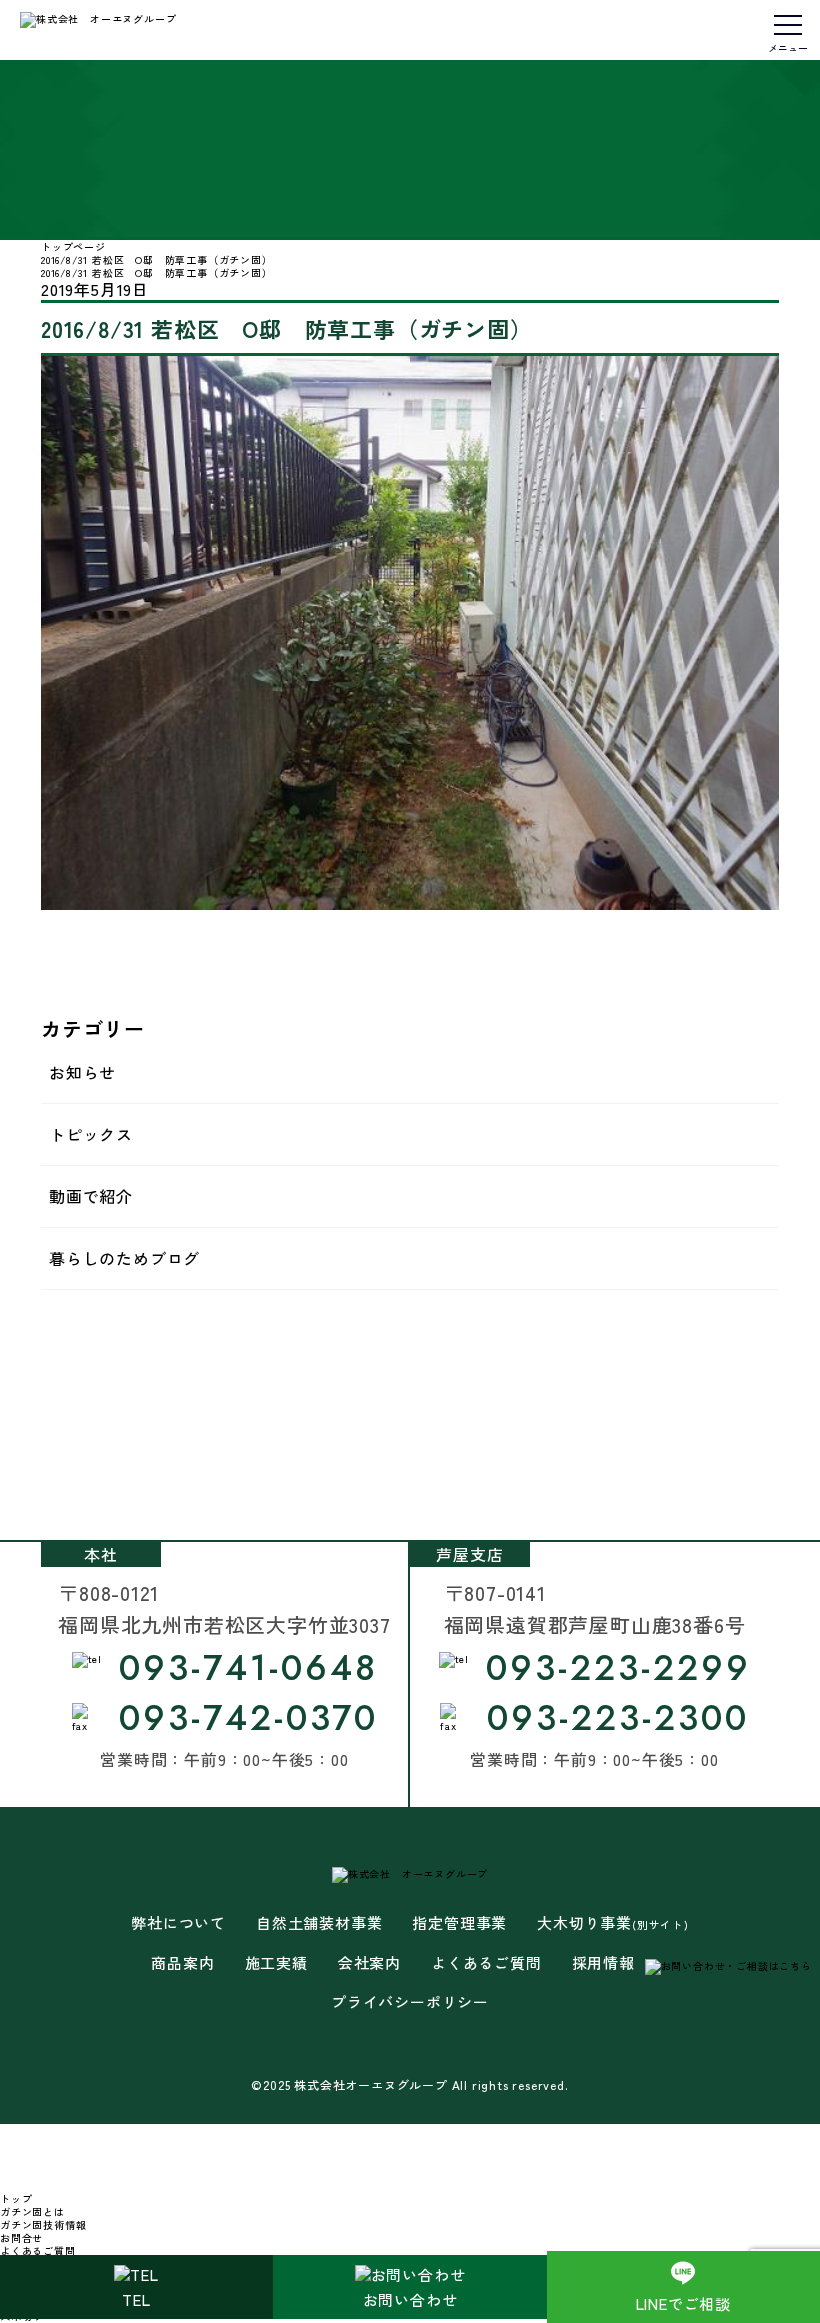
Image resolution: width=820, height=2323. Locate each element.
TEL (136, 2299)
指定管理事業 (459, 1923)
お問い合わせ (410, 2299)
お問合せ (21, 2237)
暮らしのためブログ (124, 1258)
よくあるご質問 (486, 1963)
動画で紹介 (91, 1196)
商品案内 (182, 1963)
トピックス (91, 1134)
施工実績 (276, 1963)
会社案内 (369, 1963)
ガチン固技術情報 (43, 2224)
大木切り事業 (613, 1923)
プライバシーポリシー (410, 2002)
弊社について (178, 1923)
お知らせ (82, 1072)
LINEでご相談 (683, 2303)
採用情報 (603, 1963)
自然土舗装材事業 (319, 1923)
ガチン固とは (32, 2211)
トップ (16, 2198)
